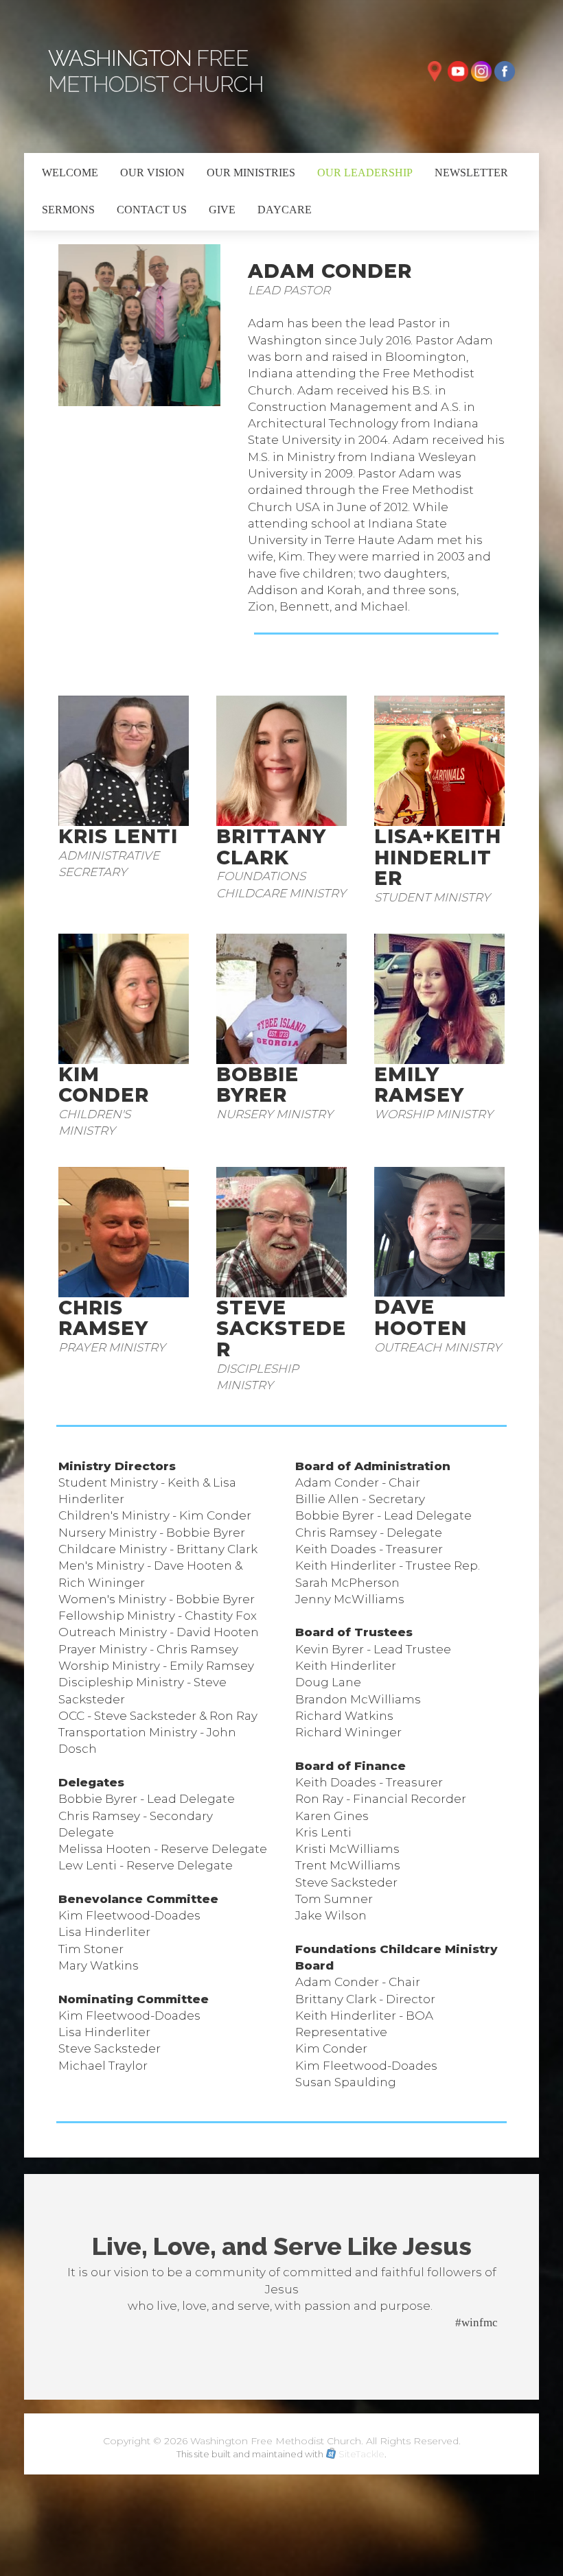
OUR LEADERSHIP (365, 173)
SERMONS (68, 210)
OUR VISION (152, 173)
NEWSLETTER (471, 173)
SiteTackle (361, 2454)
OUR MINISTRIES (251, 173)
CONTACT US (152, 210)
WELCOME (70, 173)
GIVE (222, 210)
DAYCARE (285, 210)
